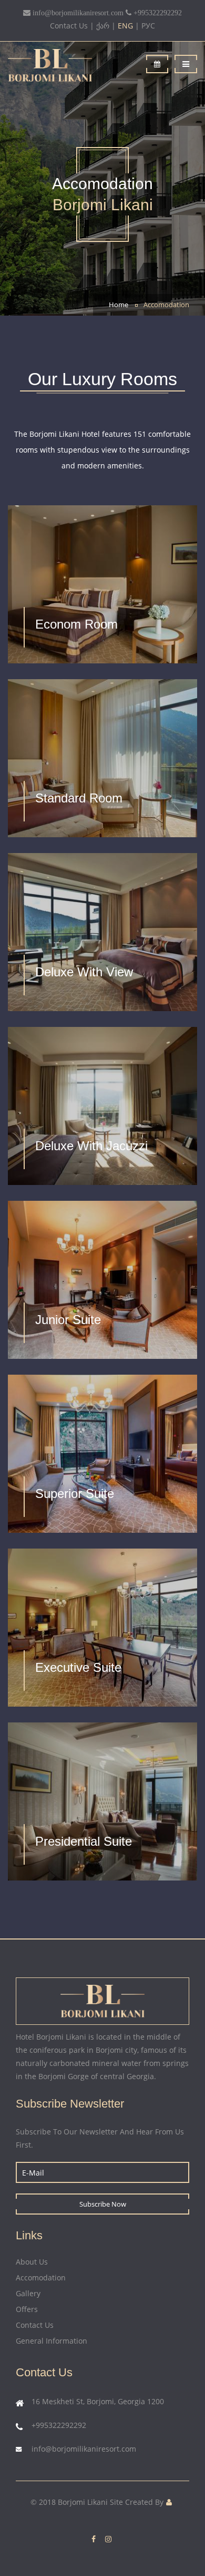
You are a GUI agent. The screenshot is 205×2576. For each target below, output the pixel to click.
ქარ (103, 26)
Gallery (28, 2293)
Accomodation (166, 305)
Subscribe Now (103, 2204)
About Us (32, 2262)
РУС (148, 26)
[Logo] (71, 65)
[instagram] (108, 2539)
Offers (27, 2309)
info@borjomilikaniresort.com (84, 2449)
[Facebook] (94, 2539)
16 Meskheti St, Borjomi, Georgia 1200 (98, 2401)
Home (119, 305)
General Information (52, 2341)
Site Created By (137, 2502)
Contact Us (69, 26)
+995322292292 (59, 2425)
